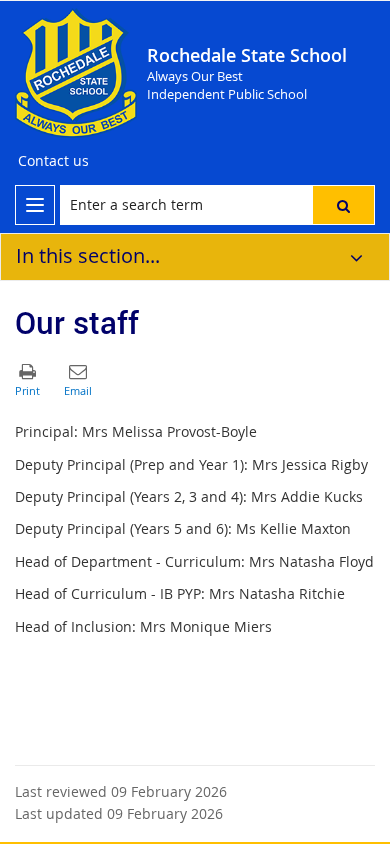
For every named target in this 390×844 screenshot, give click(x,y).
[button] (343, 205)
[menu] (35, 205)
